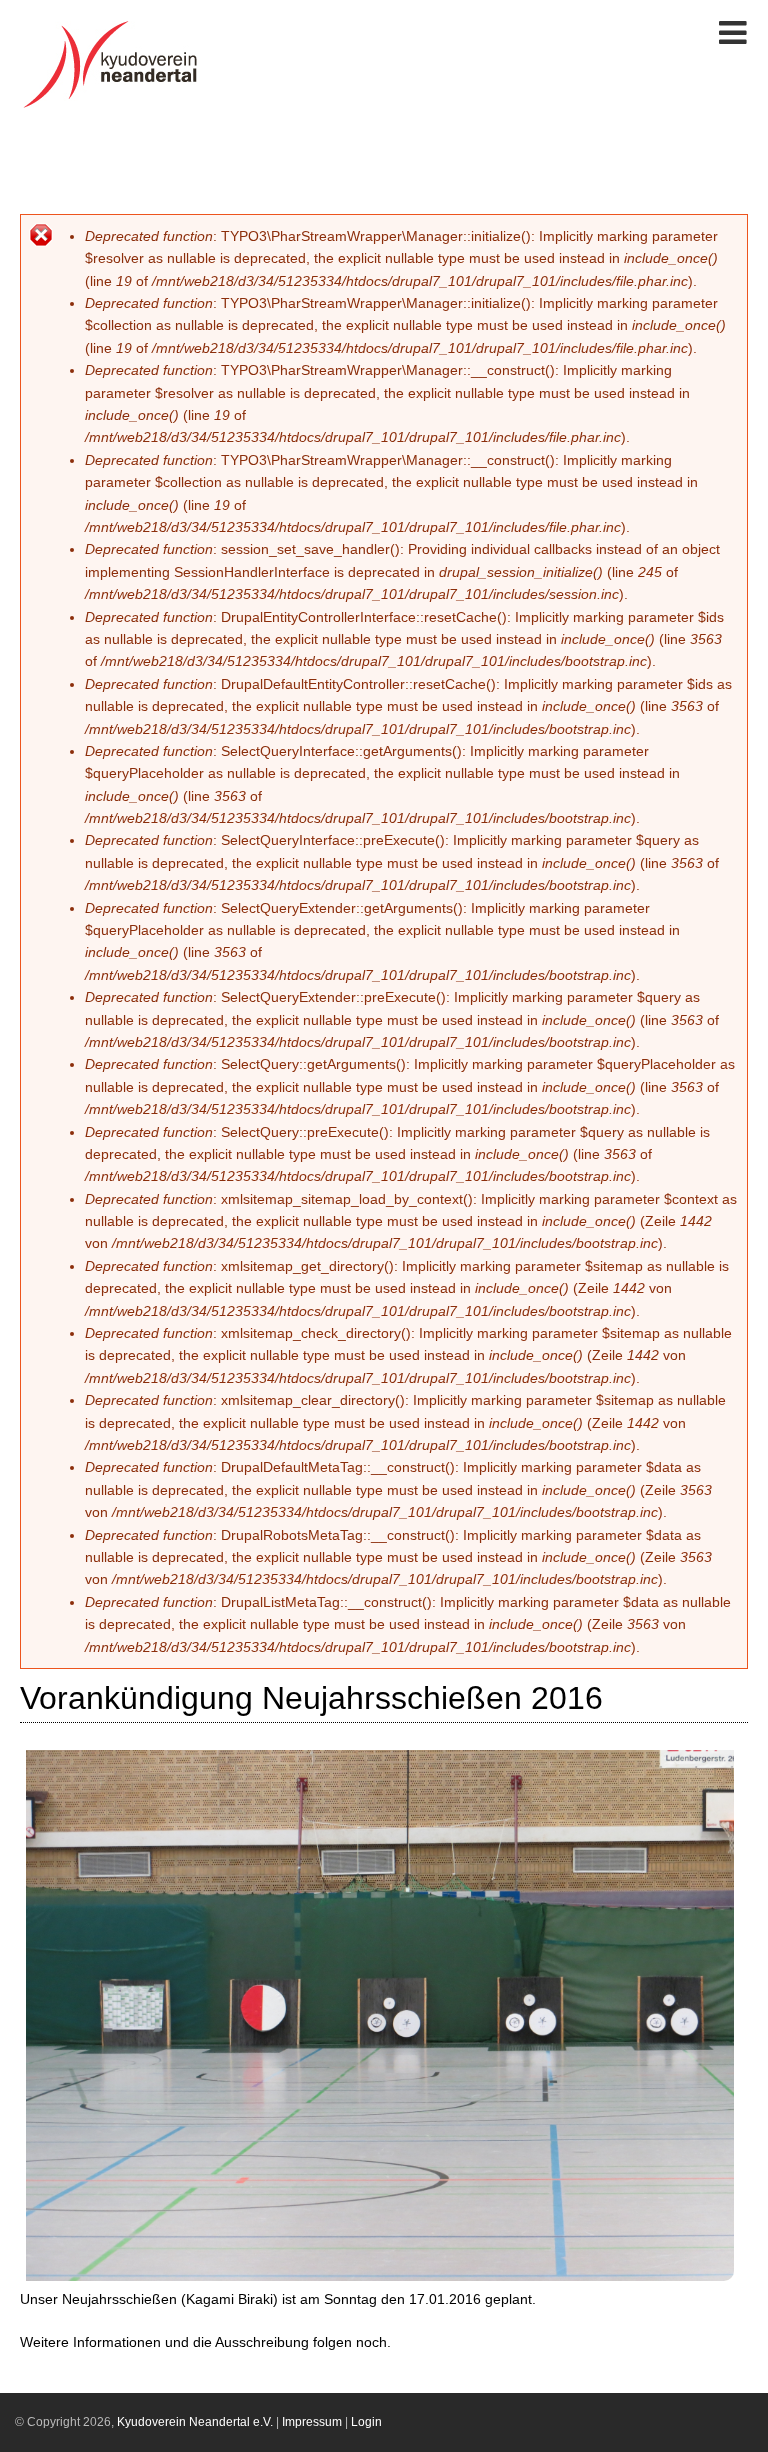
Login (366, 2422)
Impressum (312, 2422)
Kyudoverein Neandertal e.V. (195, 2422)
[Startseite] (116, 108)
